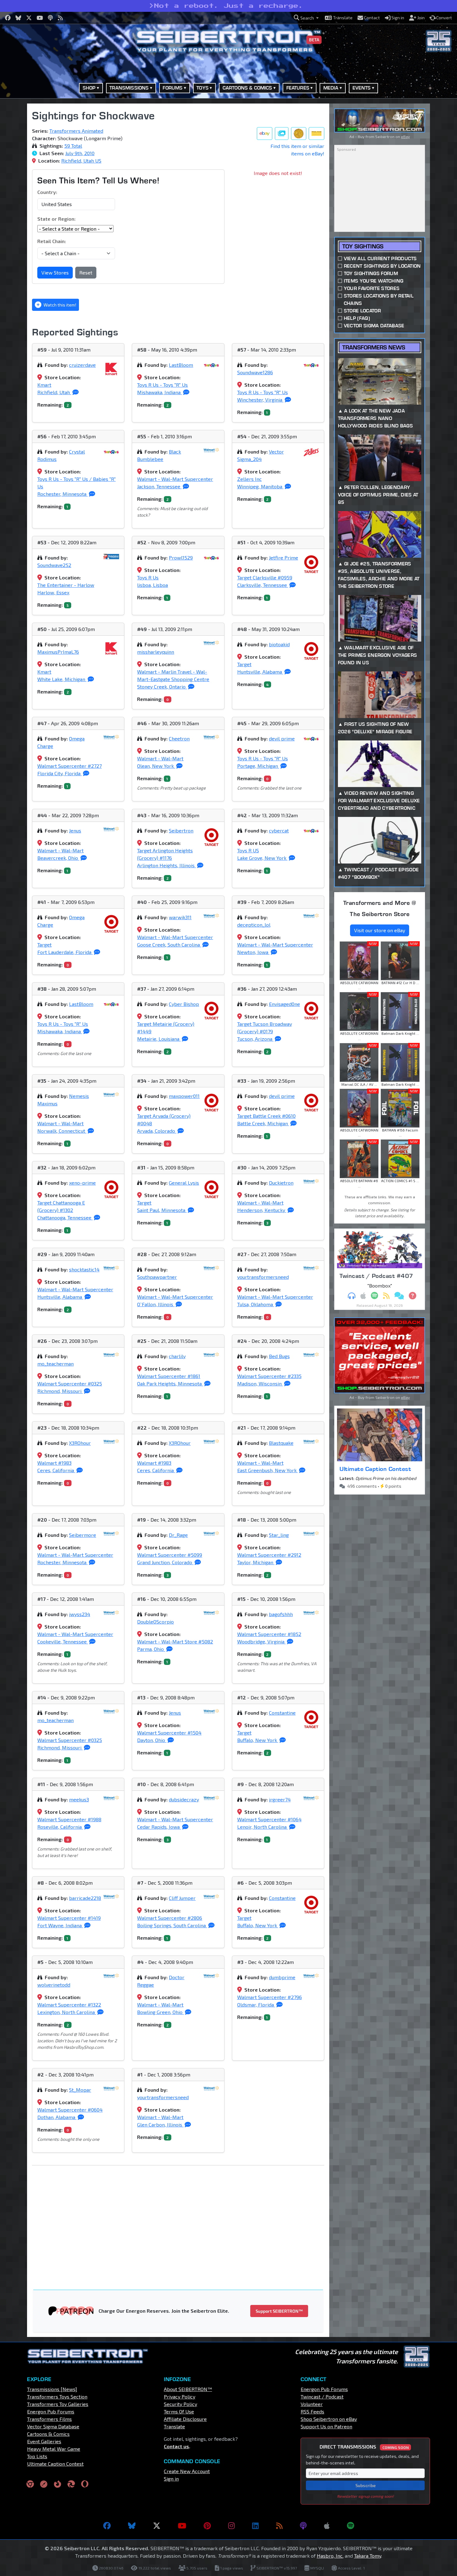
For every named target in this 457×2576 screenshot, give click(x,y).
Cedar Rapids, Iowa (159, 1827)
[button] (306, 18)
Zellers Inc (249, 479)
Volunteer (312, 2404)
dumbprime (282, 1977)
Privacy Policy (180, 2396)
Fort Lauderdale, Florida (65, 952)
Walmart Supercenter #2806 (170, 1918)
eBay (405, 136)
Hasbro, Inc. (330, 2556)
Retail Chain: (52, 241)
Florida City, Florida (60, 773)
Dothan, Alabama (57, 2117)
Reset (86, 272)
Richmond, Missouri (60, 1391)
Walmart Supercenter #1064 (269, 1819)
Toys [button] (203, 88)
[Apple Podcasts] (327, 2526)
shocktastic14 (84, 1269)
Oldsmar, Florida (256, 2005)
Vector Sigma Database (374, 326)
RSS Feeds (312, 2411)
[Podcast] (303, 2526)
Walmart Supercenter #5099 (170, 1555)
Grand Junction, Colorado (165, 1562)
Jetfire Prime (284, 558)
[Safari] (44, 2484)
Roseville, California (60, 1827)
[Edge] (71, 2484)
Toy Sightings (363, 246)
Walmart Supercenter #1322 (69, 2005)
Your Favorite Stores (372, 288)
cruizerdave (82, 365)
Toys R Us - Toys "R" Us (162, 385)
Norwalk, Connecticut (62, 1131)
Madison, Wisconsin (260, 1383)
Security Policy (180, 2404)
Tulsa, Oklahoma (256, 1304)
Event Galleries (44, 2441)
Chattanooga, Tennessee (65, 1217)
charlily (177, 1356)
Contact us (176, 2446)
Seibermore (83, 1535)
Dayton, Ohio (152, 1740)
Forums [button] (173, 88)
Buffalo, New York (258, 1740)
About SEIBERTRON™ (188, 2389)
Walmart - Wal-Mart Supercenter (175, 479)
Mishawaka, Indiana (159, 392)
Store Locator (362, 311)
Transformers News (374, 347)
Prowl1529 (181, 558)
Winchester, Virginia (260, 400)
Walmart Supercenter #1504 (169, 1733)
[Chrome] (30, 2484)
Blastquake (281, 1443)
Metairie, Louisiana (159, 1039)
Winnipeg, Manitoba (260, 486)
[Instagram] (231, 2526)
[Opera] (85, 2484)
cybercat (279, 830)
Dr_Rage (178, 1535)
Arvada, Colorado (157, 1131)
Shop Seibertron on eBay (329, 2419)
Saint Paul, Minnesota (162, 1210)
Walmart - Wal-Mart (160, 758)
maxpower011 (184, 1096)
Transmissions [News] (52, 2389)
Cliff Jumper (182, 1898)
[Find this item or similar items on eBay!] (265, 134)
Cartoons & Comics (48, 2434)
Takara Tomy (368, 2556)
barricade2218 (85, 1898)
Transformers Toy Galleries (58, 2404)
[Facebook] (107, 2526)
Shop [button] (89, 88)
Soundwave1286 (255, 372)
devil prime (282, 738)
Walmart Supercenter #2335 (269, 1376)
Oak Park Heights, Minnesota (170, 1383)
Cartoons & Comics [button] (247, 88)
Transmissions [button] (129, 88)
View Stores (55, 272)
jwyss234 (80, 1614)
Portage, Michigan (258, 766)
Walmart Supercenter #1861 (169, 1376)
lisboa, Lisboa (152, 585)
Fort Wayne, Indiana (60, 1925)
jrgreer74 (280, 1799)
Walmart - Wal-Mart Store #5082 (175, 1641)
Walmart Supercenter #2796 (270, 1997)
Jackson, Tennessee (159, 486)
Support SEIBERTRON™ (279, 2311)
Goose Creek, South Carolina (169, 945)
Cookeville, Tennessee (63, 1641)
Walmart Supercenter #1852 (269, 1634)
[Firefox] (58, 2484)
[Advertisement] (182, 2216)
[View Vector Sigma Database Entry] (299, 134)
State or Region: (56, 219)
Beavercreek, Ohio (58, 858)
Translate (174, 2426)
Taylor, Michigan (256, 1562)
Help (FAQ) (357, 318)
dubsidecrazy (184, 1799)
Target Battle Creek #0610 (266, 1116)
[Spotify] (351, 2526)
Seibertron (181, 830)
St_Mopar (80, 2090)
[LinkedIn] (255, 2526)
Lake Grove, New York (262, 858)
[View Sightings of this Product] (316, 134)
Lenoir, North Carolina (263, 1827)
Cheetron (179, 738)
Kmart (44, 385)
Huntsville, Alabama (260, 672)
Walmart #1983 (54, 1463)
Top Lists (37, 2456)
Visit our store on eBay (380, 930)
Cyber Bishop (184, 1004)
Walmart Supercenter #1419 (69, 1918)
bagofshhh (281, 1614)
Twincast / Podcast (322, 2396)
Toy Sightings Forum (371, 273)
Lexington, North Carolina (67, 2012)
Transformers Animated (76, 131)
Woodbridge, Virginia (261, 1641)
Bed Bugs (279, 1356)
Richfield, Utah (54, 392)
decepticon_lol (254, 925)
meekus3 (79, 1799)
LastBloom (181, 365)
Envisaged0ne (284, 1004)
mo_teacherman (55, 1364)
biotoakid (279, 644)
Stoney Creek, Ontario (162, 687)
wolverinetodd (54, 1985)
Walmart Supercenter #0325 (70, 1383)
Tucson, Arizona (255, 1039)
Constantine (282, 1713)
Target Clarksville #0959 (265, 577)
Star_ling (279, 1535)
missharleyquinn (156, 652)
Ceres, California (56, 1470)
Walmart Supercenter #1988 (69, 1819)
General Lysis (184, 1183)
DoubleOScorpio (155, 1622)
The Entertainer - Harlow (66, 585)
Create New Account (187, 2471)
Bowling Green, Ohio (160, 2012)
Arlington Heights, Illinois (166, 865)
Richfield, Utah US (81, 161)
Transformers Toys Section (57, 2396)
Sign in (171, 2479)
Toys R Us (148, 577)
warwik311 (180, 917)
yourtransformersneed (263, 1277)
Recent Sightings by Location (382, 266)
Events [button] (362, 88)
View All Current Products (380, 258)
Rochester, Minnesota (62, 494)
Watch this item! (59, 305)
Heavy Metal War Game (54, 2449)
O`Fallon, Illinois (156, 1304)
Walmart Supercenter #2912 (269, 1555)
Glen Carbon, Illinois (160, 2124)
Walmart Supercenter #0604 (70, 2110)
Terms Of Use (179, 2411)
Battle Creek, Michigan (263, 1123)
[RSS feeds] (279, 2526)
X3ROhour (80, 1443)
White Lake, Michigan (62, 679)
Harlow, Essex (53, 592)
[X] (157, 2526)
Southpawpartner (157, 1277)
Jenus (75, 830)
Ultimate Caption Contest (375, 1469)
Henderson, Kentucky (262, 1210)
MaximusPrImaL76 (58, 652)
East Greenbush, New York (268, 1470)
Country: (47, 192)
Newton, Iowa (253, 952)
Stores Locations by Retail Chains (379, 300)
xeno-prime (82, 1183)
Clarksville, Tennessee (263, 585)
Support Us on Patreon (326, 2426)
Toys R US (248, 850)
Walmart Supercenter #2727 (69, 766)
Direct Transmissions (364, 2447)
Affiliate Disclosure (185, 2419)
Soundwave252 (54, 565)
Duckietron (281, 1183)
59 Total (73, 146)
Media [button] (331, 88)
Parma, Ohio (151, 1649)
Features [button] (298, 88)
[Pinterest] (207, 2526)
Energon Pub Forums (51, 2411)
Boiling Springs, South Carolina (172, 1925)
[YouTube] (182, 2526)
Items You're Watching (374, 281)
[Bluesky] (132, 2526)
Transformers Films (49, 2419)
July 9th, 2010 (80, 153)
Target (244, 664)
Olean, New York (156, 766)
